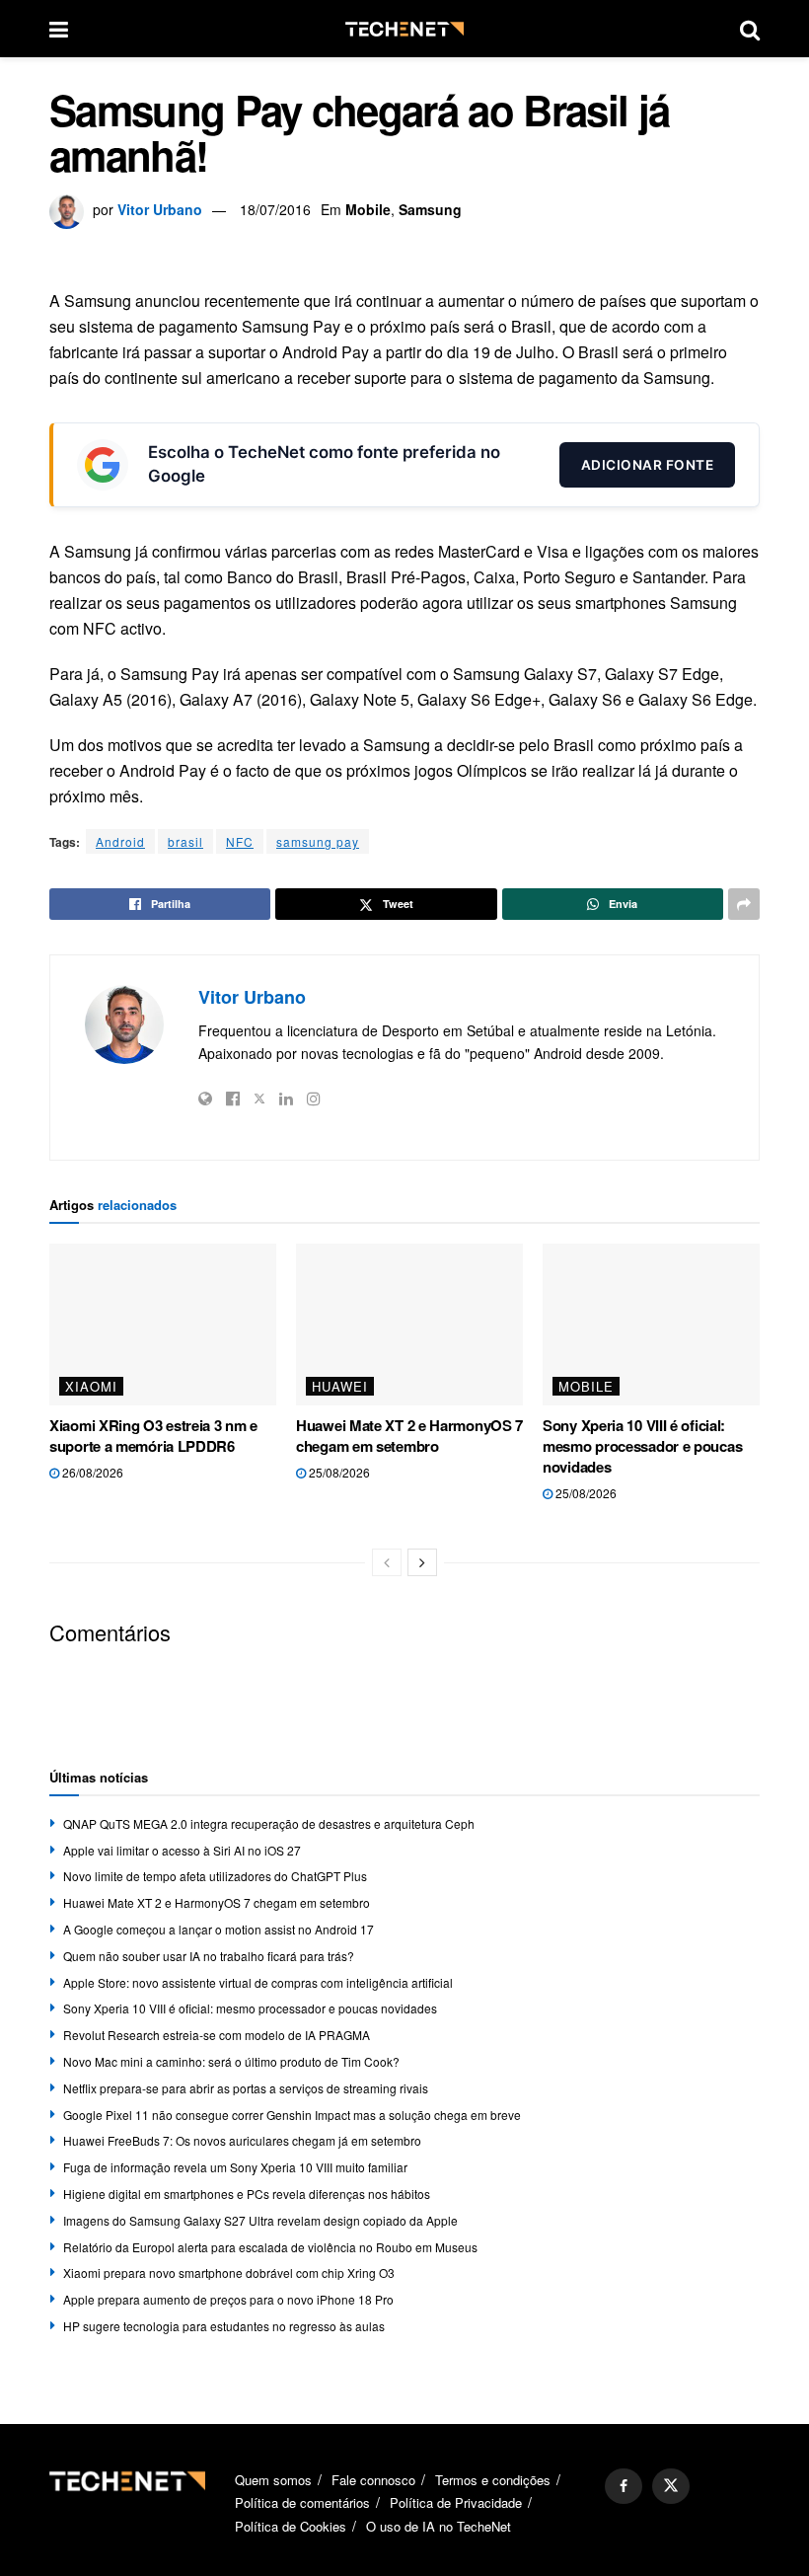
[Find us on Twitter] (671, 2486)
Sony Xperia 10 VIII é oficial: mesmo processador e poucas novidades (642, 1446)
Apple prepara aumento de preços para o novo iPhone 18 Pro (228, 2299)
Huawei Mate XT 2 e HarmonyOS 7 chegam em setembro (409, 1436)
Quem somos (273, 2480)
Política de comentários (302, 2502)
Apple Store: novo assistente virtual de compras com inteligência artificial (258, 1982)
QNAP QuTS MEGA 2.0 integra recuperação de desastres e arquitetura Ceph (269, 1823)
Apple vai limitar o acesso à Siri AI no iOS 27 (182, 1850)
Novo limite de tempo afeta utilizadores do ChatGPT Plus (215, 1876)
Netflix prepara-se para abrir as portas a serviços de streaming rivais (246, 2088)
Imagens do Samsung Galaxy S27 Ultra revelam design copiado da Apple (260, 2220)
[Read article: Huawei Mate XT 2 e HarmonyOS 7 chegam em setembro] (409, 1325)
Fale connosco (373, 2480)
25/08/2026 (338, 1472)
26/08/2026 (91, 1472)
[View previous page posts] (387, 1562)
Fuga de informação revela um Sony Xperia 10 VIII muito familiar (235, 2167)
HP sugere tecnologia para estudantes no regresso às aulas (224, 2326)
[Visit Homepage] (404, 29)
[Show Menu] (59, 29)
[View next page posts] (422, 1562)
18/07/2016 (275, 209)
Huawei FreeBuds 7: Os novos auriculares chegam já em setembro (242, 2140)
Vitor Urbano (160, 209)
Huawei (340, 1386)
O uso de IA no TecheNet (439, 2526)
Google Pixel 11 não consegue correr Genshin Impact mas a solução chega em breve (292, 2115)
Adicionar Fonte (648, 465)
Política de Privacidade (456, 2502)
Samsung (430, 209)
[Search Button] (750, 29)
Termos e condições (493, 2480)
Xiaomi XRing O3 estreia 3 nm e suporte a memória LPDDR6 (153, 1436)
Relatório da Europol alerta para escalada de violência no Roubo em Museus (270, 2247)
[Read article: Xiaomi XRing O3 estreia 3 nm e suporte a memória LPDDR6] (163, 1325)
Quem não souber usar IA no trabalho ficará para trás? (209, 1956)
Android (120, 841)
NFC (240, 841)
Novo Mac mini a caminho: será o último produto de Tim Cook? (231, 2061)
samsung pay (318, 841)
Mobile (368, 209)
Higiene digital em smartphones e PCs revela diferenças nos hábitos (247, 2194)
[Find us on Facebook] (624, 2486)
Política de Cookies (291, 2526)
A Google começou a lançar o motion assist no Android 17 (219, 1929)
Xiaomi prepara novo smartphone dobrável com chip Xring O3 (229, 2273)
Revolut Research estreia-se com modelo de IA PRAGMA (217, 2035)
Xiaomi (91, 1386)
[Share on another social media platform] (744, 904)
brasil (185, 841)
